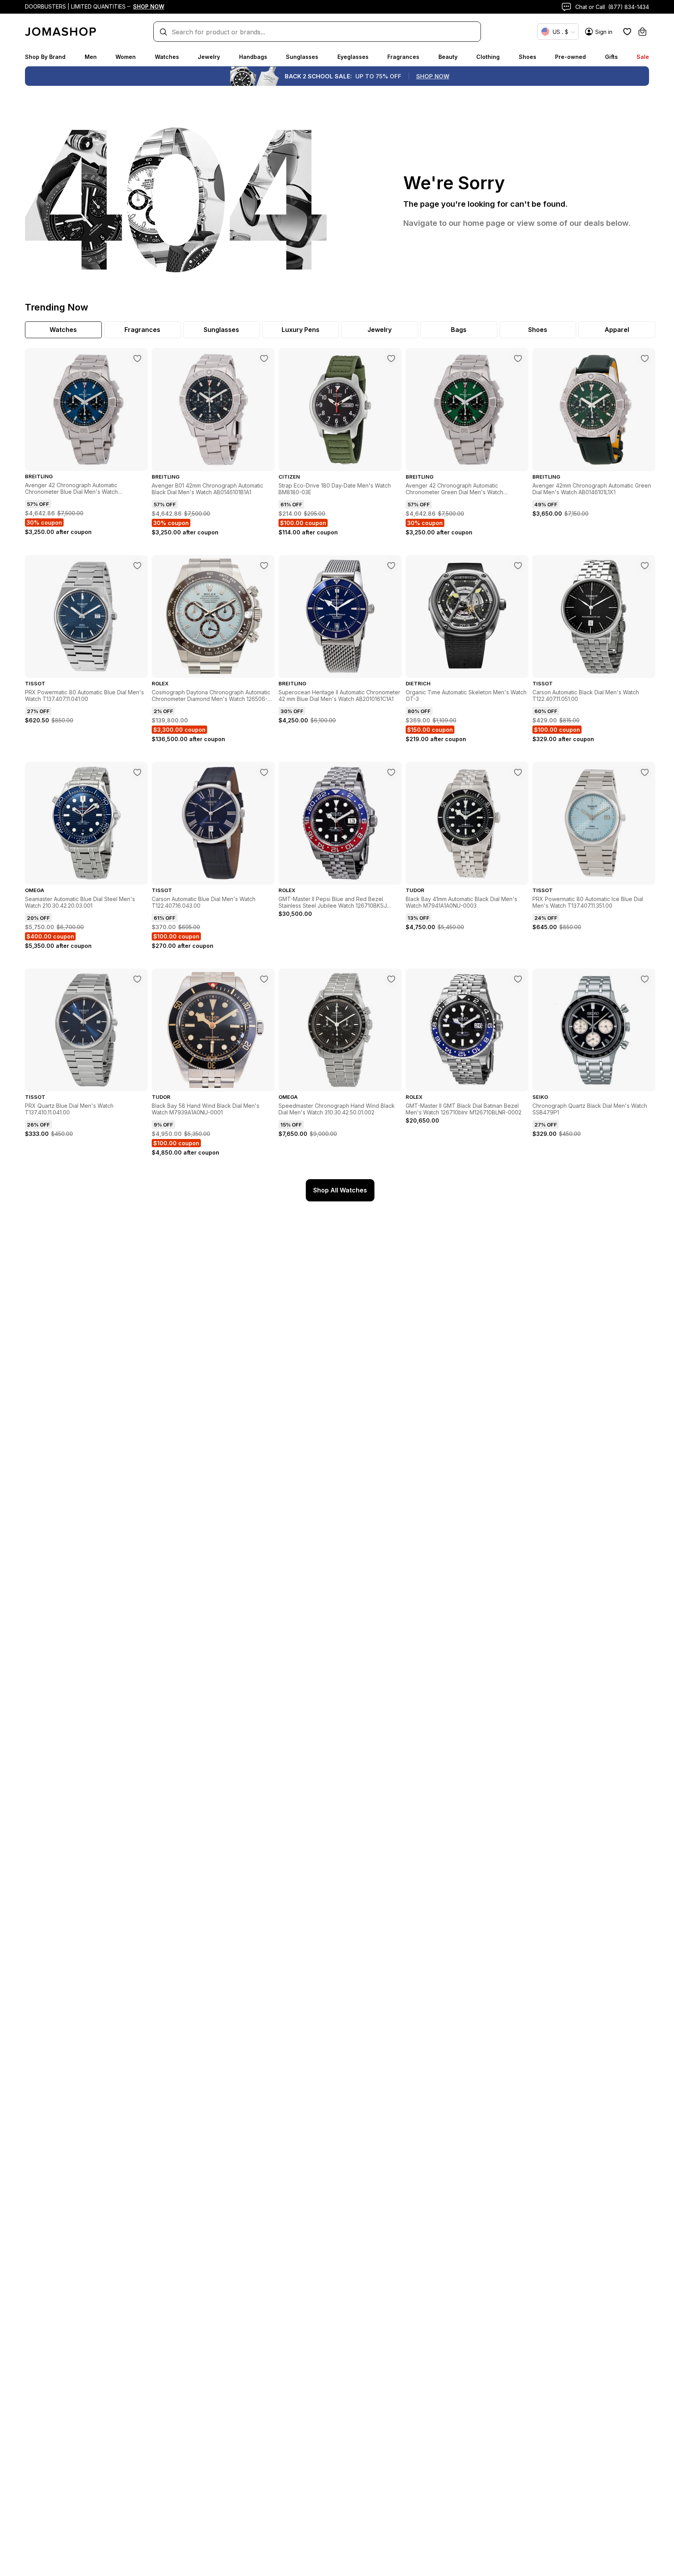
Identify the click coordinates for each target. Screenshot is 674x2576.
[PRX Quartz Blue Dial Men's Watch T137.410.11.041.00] (137, 979)
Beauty (448, 57)
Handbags (253, 57)
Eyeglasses (353, 57)
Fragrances (403, 57)
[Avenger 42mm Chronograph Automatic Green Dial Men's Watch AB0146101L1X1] (645, 358)
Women (126, 57)
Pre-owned (570, 57)
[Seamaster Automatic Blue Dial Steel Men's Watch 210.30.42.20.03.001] (137, 772)
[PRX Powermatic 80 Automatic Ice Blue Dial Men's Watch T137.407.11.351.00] (645, 772)
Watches (167, 57)
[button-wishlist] (627, 32)
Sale (643, 57)
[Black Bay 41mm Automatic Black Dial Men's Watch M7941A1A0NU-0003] (518, 772)
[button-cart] (642, 32)
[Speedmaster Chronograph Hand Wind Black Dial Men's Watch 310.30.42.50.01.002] (391, 979)
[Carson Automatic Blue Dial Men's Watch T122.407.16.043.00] (264, 772)
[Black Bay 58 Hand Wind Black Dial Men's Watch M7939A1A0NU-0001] (264, 979)
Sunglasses (302, 57)
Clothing (488, 57)
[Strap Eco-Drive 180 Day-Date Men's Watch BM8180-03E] (391, 358)
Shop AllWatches (340, 1190)
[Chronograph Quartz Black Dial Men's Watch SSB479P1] (645, 979)
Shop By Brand (45, 57)
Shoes (528, 57)
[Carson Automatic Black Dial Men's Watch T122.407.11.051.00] (645, 566)
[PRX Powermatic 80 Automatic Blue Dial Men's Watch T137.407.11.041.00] (137, 566)
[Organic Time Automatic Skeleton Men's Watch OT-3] (518, 566)
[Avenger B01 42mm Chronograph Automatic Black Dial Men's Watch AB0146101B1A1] (264, 358)
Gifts (611, 57)
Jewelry (209, 57)
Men (91, 57)
